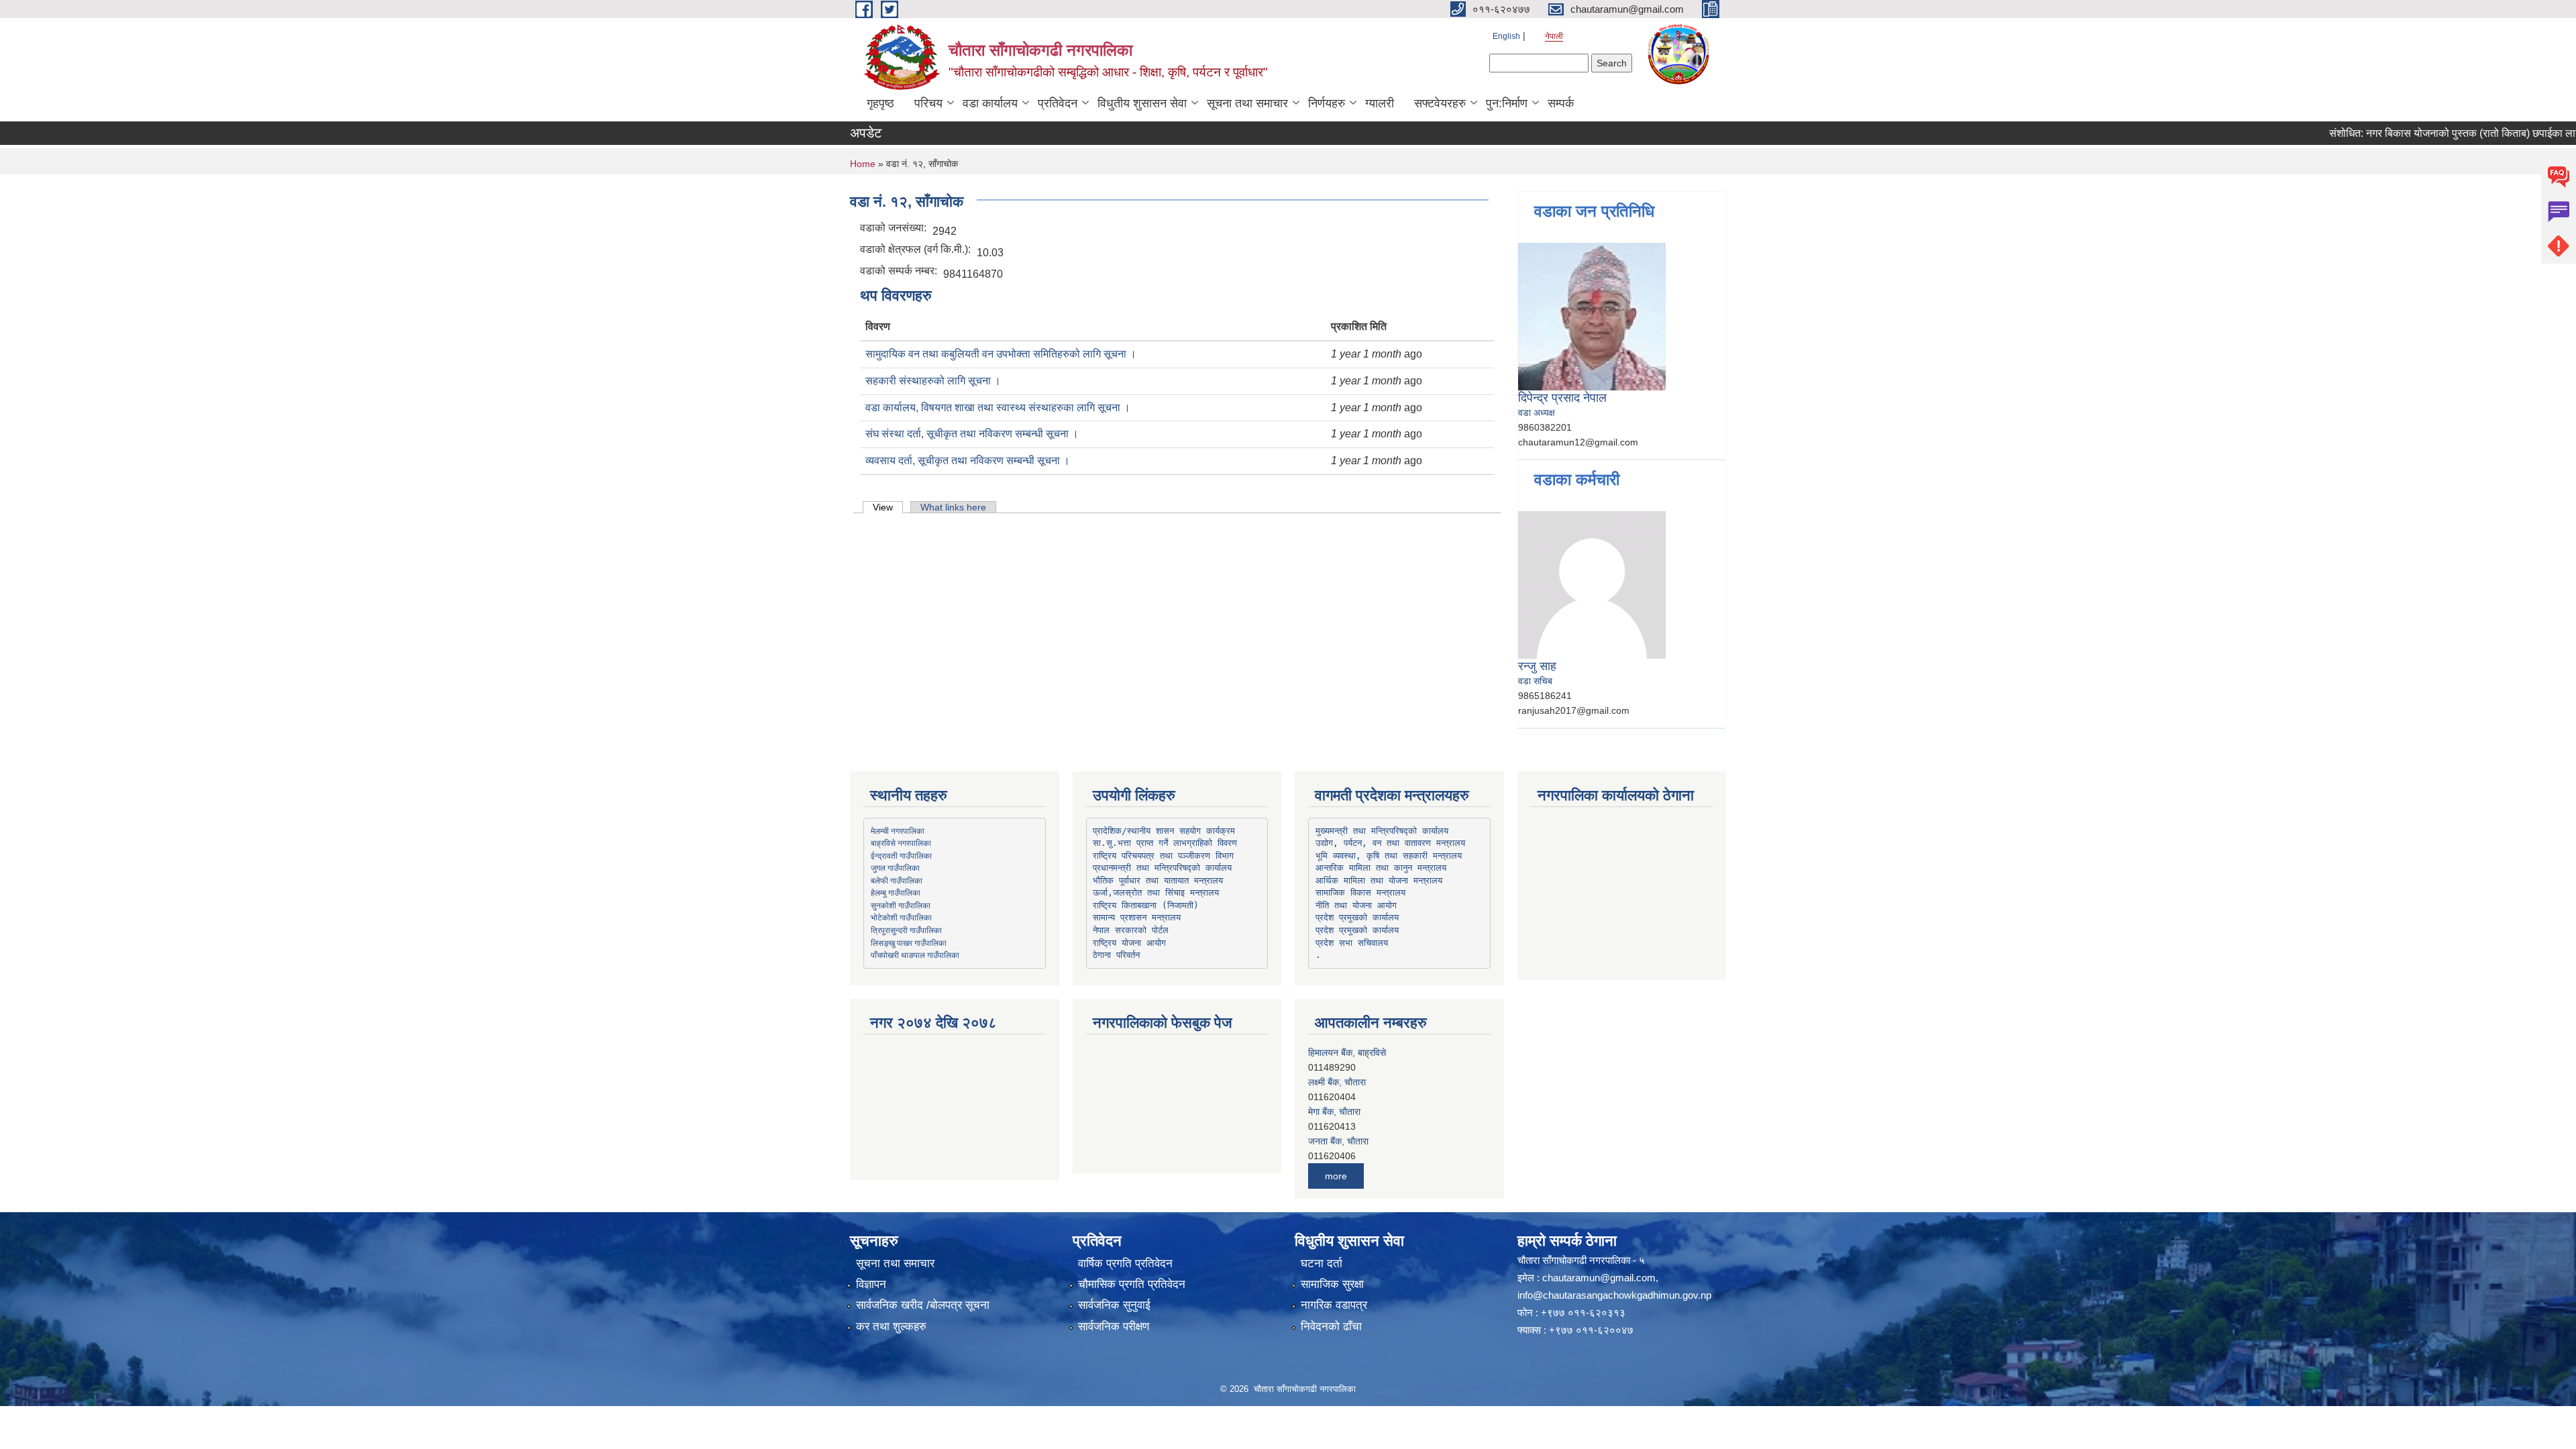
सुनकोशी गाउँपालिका (901, 905)
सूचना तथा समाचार (1247, 103)
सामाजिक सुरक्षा (1332, 1284)
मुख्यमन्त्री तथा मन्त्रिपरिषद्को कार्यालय (1382, 831)
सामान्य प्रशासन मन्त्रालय (1137, 917)
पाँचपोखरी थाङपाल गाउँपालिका (915, 955)
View (888, 507)
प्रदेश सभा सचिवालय (1352, 943)
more (1336, 1176)
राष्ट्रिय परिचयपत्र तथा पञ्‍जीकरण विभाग (1163, 856)
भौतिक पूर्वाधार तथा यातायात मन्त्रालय (1158, 880)
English (1506, 36)
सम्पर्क (1561, 103)
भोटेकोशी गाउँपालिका (901, 917)
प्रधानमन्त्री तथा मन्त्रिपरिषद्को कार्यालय (1162, 868)
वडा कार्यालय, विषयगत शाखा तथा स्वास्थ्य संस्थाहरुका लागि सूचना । (998, 408)
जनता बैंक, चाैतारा (1338, 1112)
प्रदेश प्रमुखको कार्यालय (1357, 917)
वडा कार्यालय (990, 103)
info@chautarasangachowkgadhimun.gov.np (1614, 1295)
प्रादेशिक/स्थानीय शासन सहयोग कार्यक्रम (1164, 831)
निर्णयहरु (1327, 103)
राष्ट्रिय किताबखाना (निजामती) (1146, 905)
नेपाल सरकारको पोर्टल (1131, 930)
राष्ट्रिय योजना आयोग (1129, 943)
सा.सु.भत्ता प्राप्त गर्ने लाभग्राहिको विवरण (1165, 843)
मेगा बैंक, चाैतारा (1334, 1082)
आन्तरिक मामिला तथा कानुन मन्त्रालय (1381, 868)
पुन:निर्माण (1507, 103)
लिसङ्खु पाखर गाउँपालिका (909, 943)
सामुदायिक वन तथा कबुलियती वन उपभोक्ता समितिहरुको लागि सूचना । (1001, 354)
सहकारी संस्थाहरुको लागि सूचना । (933, 381)
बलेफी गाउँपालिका (897, 880)
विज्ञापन (871, 1284)
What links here (953, 507)
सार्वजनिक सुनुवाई (1114, 1305)
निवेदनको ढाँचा (1331, 1327)
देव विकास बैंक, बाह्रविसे (1349, 1141)
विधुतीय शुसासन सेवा (1142, 103)
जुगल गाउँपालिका (895, 867)
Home (863, 164)
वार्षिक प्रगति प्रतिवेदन (1125, 1264)
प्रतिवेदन (1058, 103)
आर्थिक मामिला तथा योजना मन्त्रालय (1379, 880)
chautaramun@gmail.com (1599, 1278)
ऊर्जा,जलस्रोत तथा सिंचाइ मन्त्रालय (1156, 893)
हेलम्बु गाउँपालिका (896, 892)
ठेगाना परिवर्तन (1116, 955)
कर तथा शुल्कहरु (891, 1327)
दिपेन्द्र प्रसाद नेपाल (1562, 398)
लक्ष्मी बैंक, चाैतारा (1337, 1053)
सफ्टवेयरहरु (1440, 103)
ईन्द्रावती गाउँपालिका (901, 855)
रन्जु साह (1537, 666)
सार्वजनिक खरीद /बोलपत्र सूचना (923, 1305)
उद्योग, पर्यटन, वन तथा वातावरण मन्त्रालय (1390, 843)
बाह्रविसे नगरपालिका (901, 843)
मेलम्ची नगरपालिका (898, 830)
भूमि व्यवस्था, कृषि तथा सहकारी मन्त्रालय (1389, 856)
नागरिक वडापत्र (1334, 1305)
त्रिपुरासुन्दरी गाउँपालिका (906, 930)
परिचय (928, 103)
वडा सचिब (1535, 681)
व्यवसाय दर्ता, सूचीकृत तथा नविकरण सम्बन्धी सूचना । (968, 461)
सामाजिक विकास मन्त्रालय (1360, 893)
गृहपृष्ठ (880, 103)
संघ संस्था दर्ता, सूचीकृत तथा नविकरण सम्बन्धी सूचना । (972, 434)
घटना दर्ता (1322, 1264)
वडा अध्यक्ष (1537, 413)
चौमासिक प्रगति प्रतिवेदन (1132, 1284)
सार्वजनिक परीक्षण (1114, 1327)
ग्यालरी (1380, 103)
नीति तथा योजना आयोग (1356, 905)
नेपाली (1554, 36)
